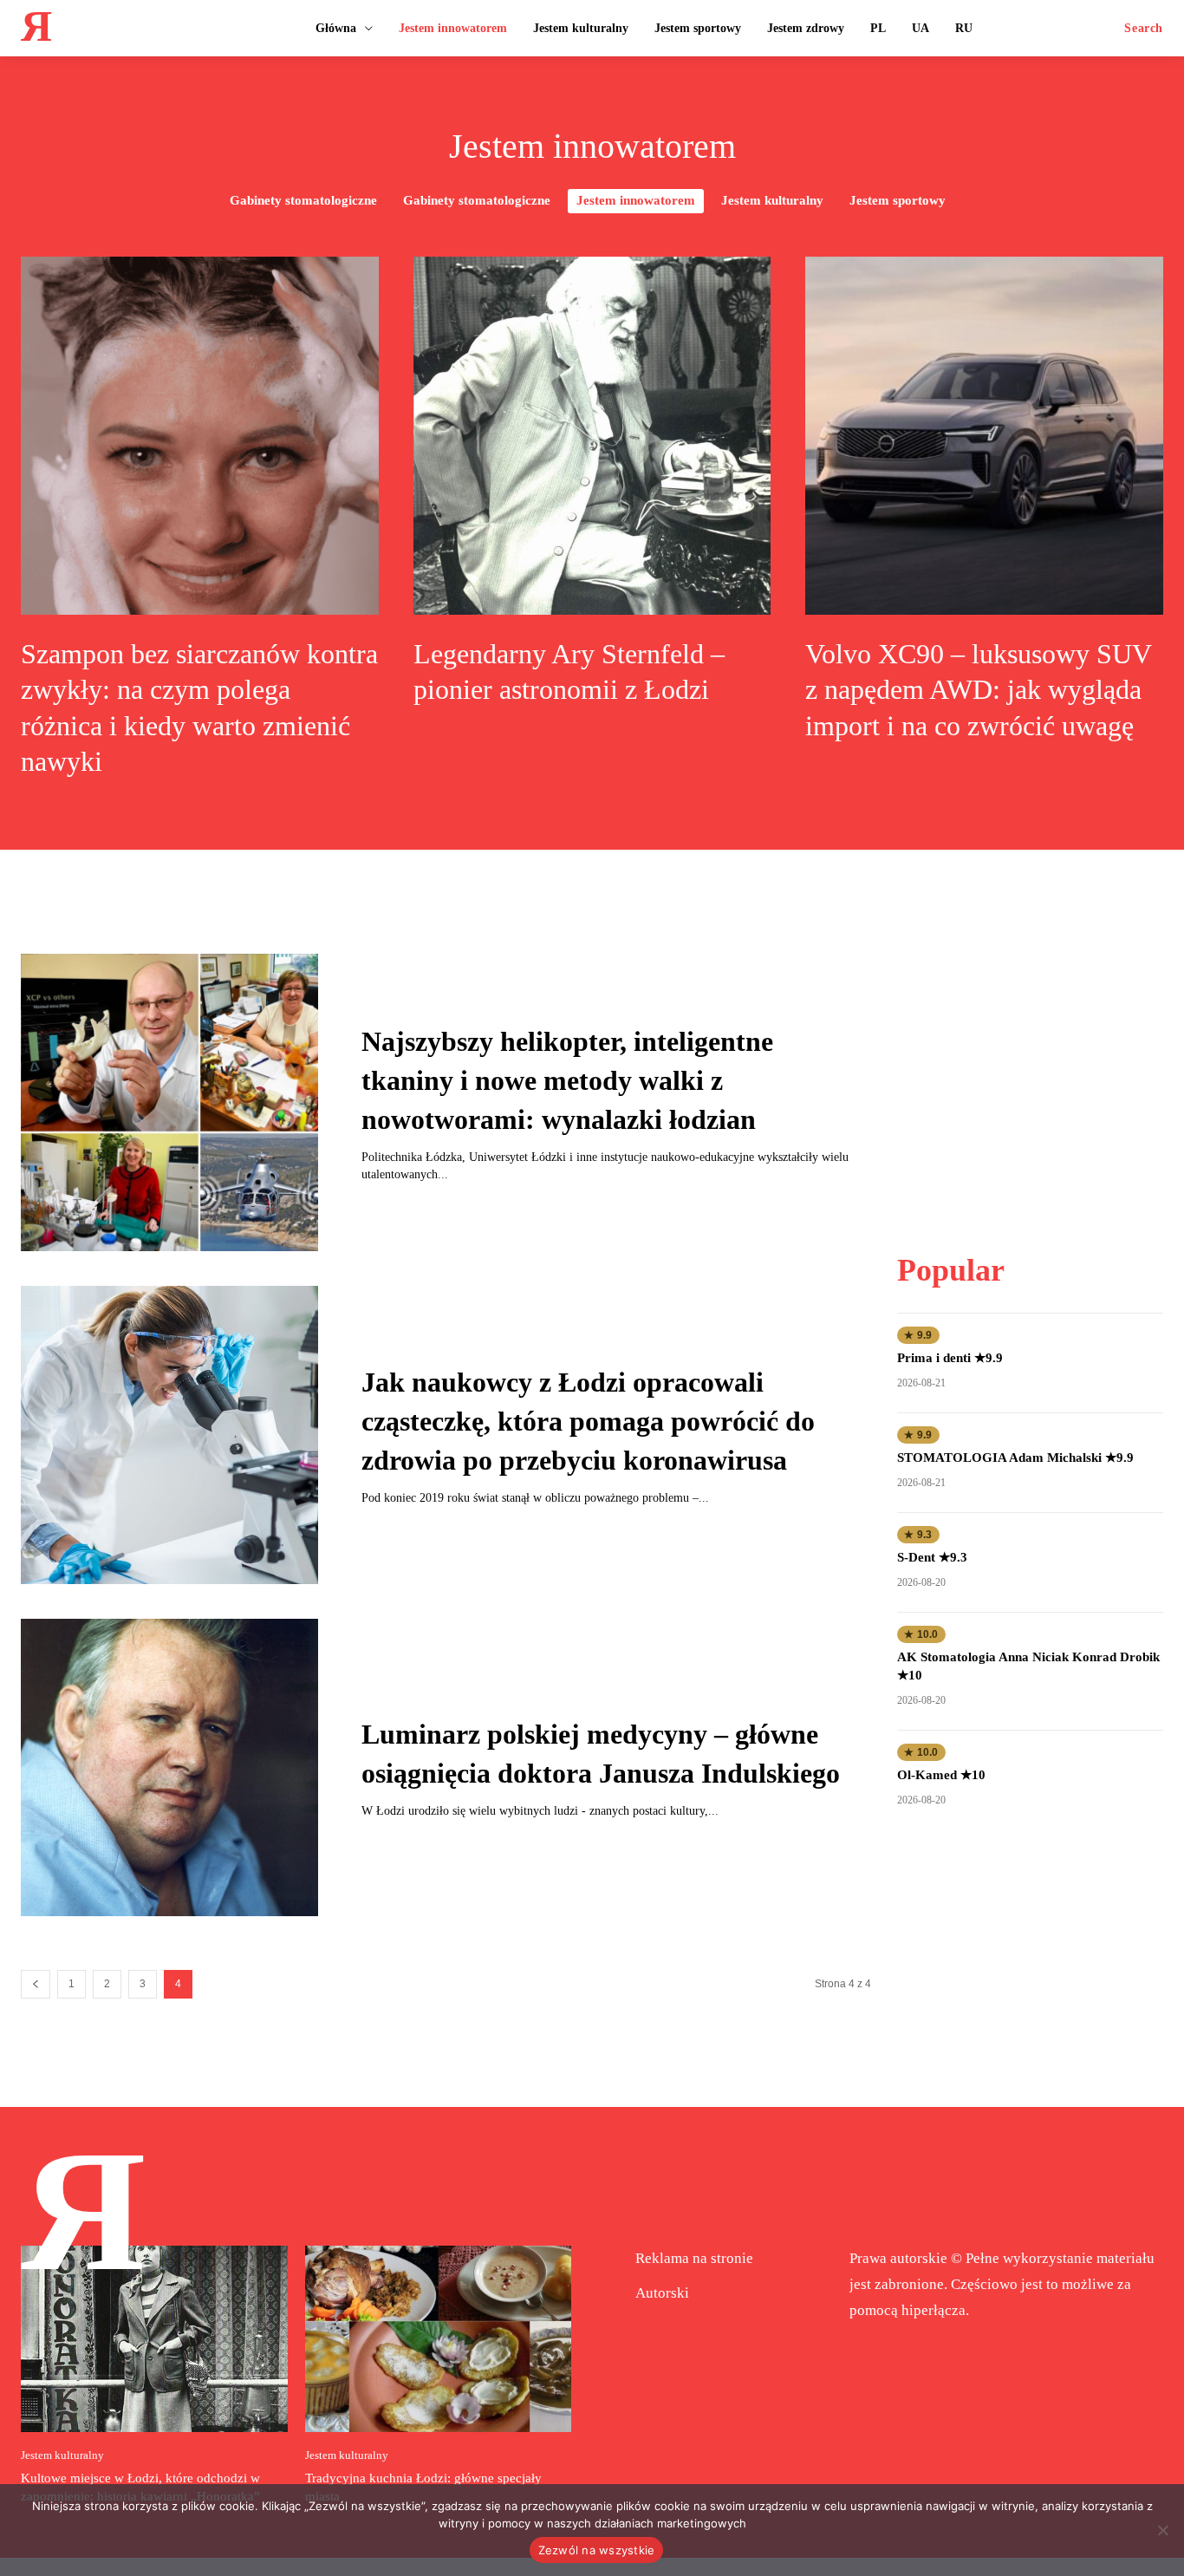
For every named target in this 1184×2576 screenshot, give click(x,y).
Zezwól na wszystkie (597, 2550)
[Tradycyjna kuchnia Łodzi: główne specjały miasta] (439, 2339)
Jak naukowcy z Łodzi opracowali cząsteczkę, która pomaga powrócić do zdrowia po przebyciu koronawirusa (588, 1421)
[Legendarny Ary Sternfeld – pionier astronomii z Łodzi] (592, 436)
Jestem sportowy (898, 200)
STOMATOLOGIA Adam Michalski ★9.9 (1015, 1458)
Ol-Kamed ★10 (941, 1775)
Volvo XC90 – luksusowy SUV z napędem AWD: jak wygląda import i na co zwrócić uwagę (979, 690)
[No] (1162, 2530)
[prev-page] (36, 1984)
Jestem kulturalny (772, 200)
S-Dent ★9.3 (932, 1557)
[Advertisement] (1031, 1062)
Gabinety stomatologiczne (303, 200)
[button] (1144, 29)
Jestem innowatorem (636, 200)
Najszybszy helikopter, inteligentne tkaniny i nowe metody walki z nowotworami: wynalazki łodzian (567, 1080)
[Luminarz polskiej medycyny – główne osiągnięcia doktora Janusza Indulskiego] (169, 1767)
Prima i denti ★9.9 (950, 1358)
